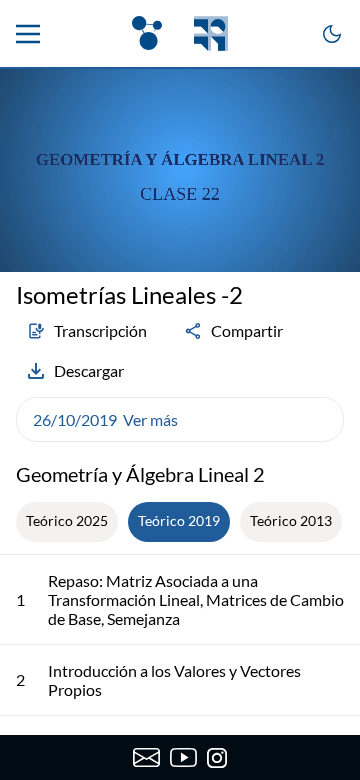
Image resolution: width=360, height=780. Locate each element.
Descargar (89, 370)
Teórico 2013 (291, 520)
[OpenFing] (180, 33)
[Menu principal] (28, 34)
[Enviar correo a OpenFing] (146, 758)
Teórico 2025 (67, 520)
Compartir (247, 330)
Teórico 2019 (179, 520)
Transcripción (100, 330)
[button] (180, 419)
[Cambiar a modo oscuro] (332, 34)
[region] (180, 170)
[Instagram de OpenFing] (217, 758)
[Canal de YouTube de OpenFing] (183, 758)
